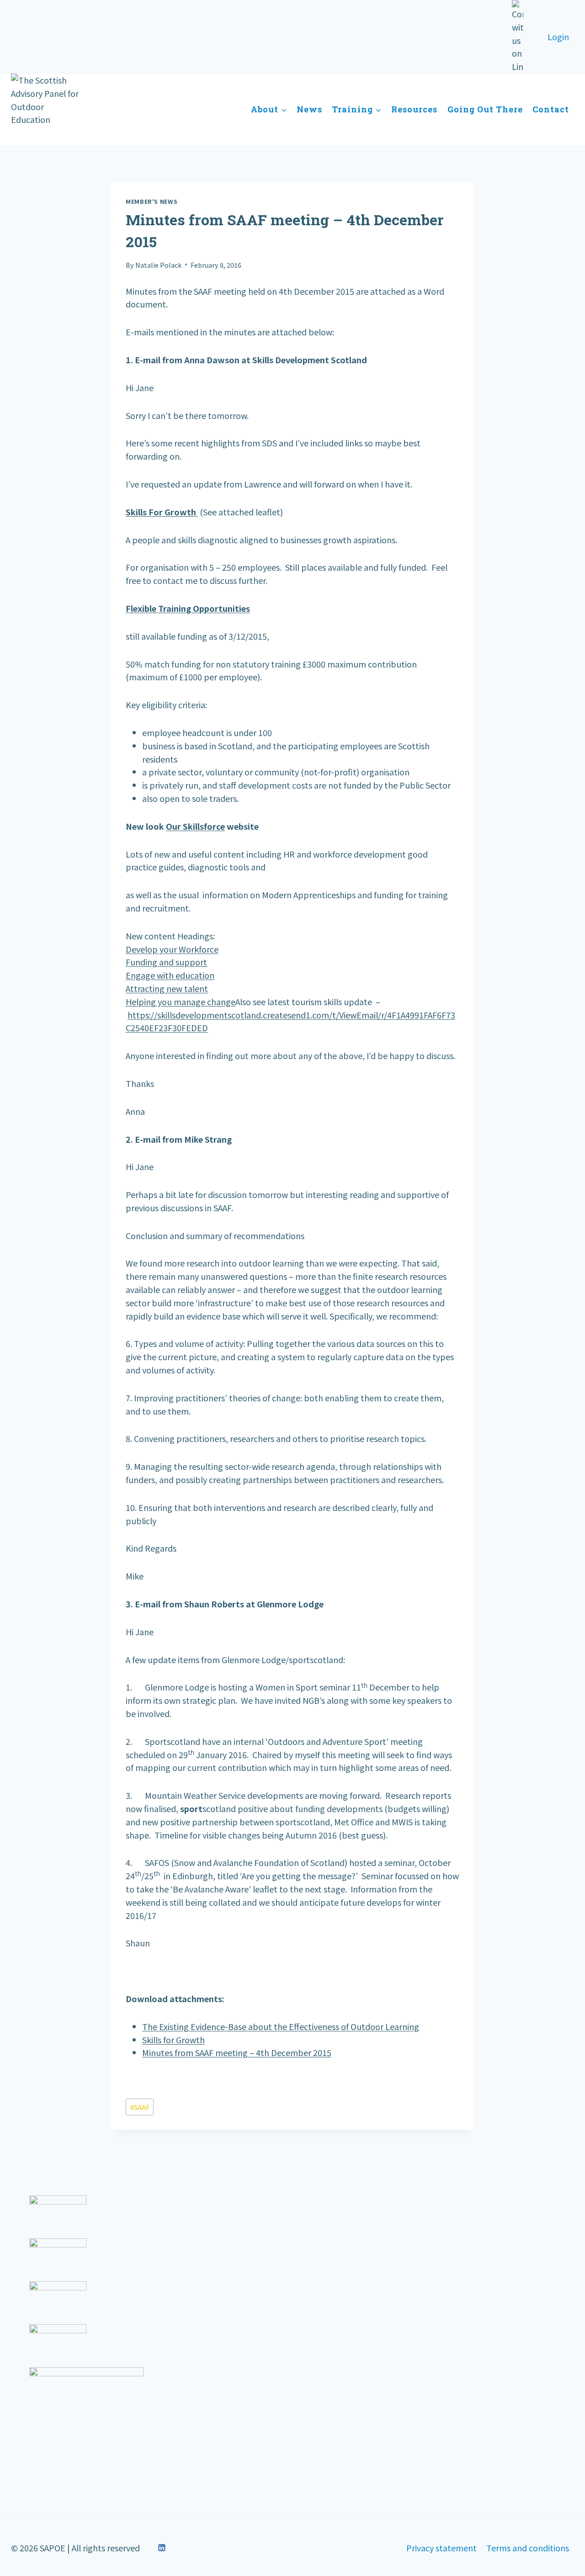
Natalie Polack (158, 265)
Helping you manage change (181, 1002)
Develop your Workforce (172, 949)
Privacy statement (441, 2548)
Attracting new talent (167, 988)
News (309, 109)
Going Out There (485, 109)
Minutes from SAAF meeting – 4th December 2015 (237, 2052)
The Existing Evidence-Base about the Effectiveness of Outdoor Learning (281, 2026)
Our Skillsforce (195, 826)
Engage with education (170, 975)
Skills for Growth (173, 2040)
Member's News (152, 201)
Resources (414, 109)
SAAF (140, 2107)
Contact (551, 109)
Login (558, 37)
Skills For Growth (162, 512)
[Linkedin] (162, 2548)
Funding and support (166, 962)
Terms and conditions (528, 2548)
